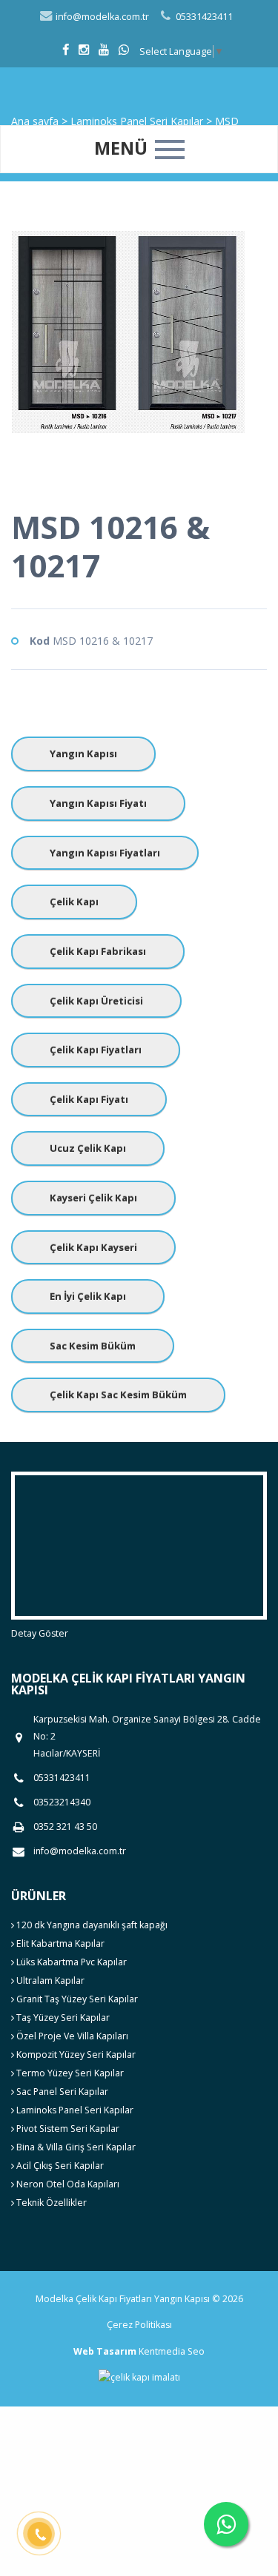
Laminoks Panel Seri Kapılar (74, 2110)
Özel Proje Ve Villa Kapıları (71, 2036)
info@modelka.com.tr (101, 17)
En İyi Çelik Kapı (88, 1296)
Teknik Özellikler (50, 2203)
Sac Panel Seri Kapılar (61, 2092)
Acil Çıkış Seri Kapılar (59, 2166)
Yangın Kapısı (83, 754)
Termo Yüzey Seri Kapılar (69, 2073)
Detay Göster (40, 1633)
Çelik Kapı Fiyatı (89, 1099)
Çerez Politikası (139, 2325)
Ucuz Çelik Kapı (88, 1148)
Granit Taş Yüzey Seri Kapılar (76, 1999)
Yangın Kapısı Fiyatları (105, 853)
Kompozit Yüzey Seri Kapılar (75, 2055)
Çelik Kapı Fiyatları (96, 1050)
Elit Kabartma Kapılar (59, 1943)
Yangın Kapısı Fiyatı (98, 803)
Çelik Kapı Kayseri (93, 1247)
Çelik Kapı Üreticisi (96, 1001)
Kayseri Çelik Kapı (93, 1198)
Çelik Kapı (74, 902)
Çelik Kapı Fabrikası (98, 951)
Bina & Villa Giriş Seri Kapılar (75, 2147)
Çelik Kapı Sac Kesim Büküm (118, 1395)
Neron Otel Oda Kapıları (67, 2184)
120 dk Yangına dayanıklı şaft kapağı (91, 1925)
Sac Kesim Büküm (93, 1346)
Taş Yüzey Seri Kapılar (62, 2017)
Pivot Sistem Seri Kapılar (67, 2129)
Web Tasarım (105, 2351)
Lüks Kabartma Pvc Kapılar (70, 1962)
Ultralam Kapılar (49, 1980)
